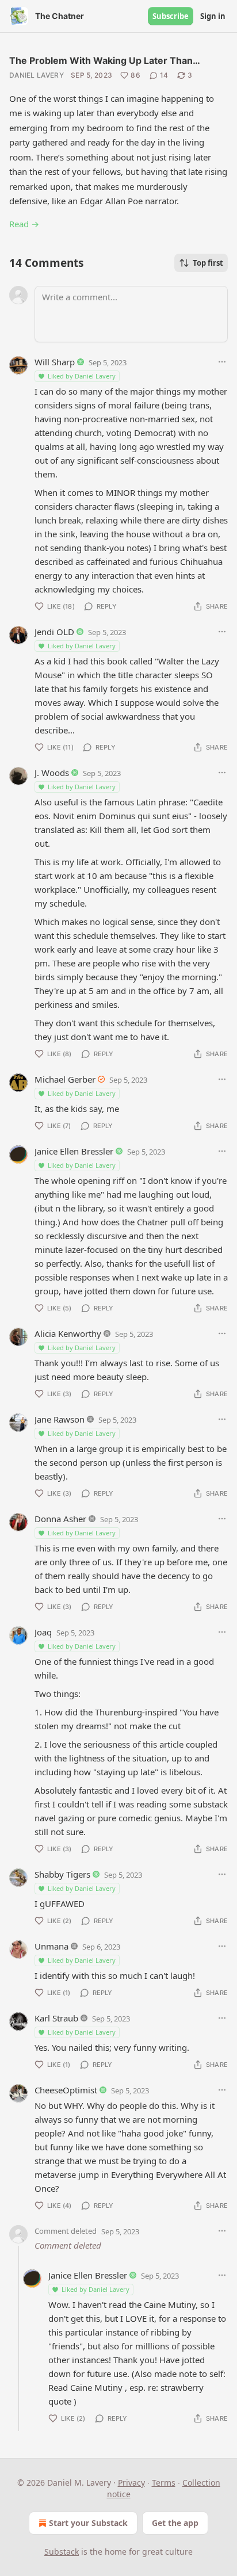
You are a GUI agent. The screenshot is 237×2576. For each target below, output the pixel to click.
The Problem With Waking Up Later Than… (105, 60)
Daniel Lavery (37, 75)
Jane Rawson (60, 1419)
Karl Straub (56, 2018)
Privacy (131, 2483)
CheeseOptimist (66, 2090)
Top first (208, 263)
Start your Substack (88, 2523)
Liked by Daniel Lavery (82, 376)
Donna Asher (60, 1519)
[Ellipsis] (222, 362)
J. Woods (52, 773)
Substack (62, 2552)
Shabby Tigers (62, 1874)
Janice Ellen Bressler (74, 1151)
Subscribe (171, 16)
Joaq (43, 1632)
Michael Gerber (65, 1079)
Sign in (213, 16)
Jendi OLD (54, 632)
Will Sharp (55, 362)
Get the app (175, 2523)
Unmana (51, 1946)
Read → (24, 224)
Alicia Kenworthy (68, 1333)
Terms (164, 2483)
